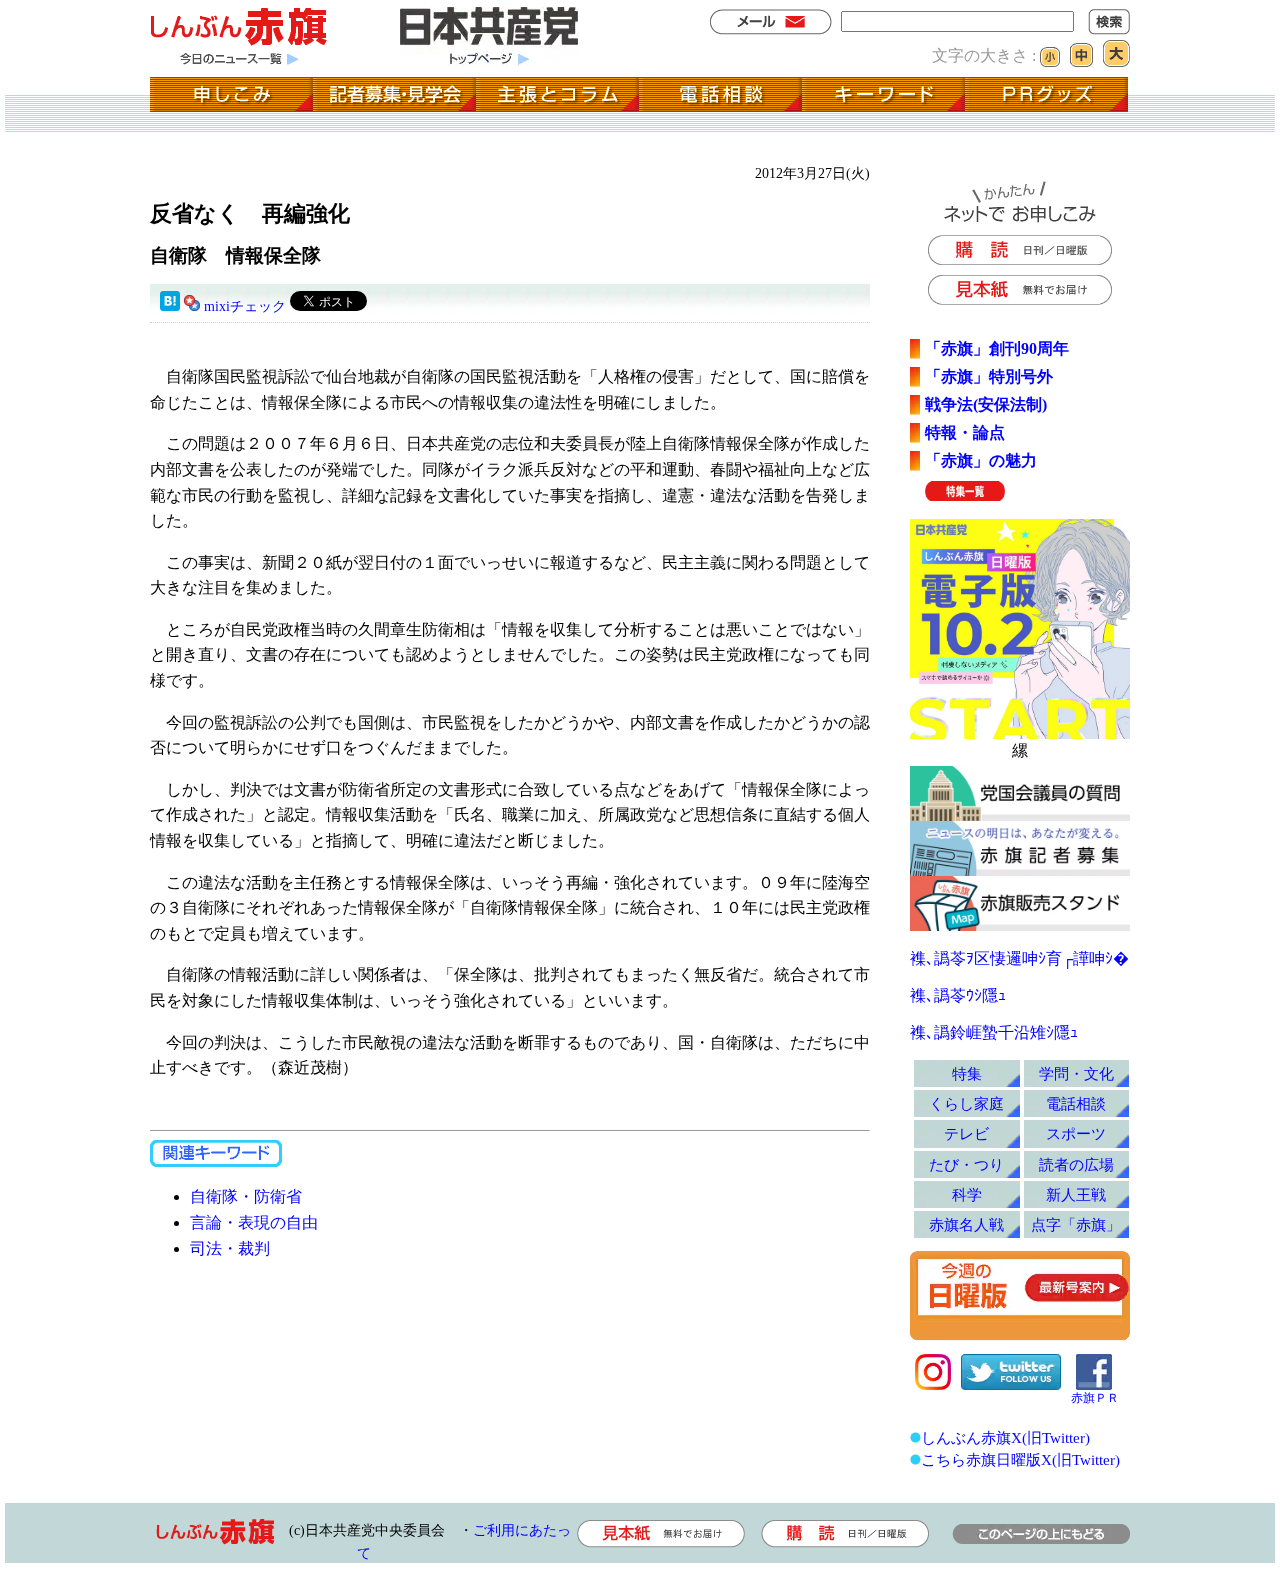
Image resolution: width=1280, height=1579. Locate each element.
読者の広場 (1076, 1164)
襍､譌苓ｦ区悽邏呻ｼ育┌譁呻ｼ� (1019, 958)
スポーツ (1076, 1133)
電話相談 (1076, 1103)
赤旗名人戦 (966, 1224)
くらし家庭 (966, 1103)
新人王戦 (1076, 1194)
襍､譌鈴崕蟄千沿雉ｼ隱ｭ (994, 1032)
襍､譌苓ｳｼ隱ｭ (958, 995)
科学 (967, 1194)
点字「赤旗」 (1076, 1224)
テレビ (966, 1133)
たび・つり (966, 1164)
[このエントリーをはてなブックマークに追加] (170, 306)
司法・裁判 (230, 1248)
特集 (967, 1073)
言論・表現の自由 (254, 1222)
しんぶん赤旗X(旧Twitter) (1005, 1437)
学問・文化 (1076, 1073)
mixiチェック (245, 306)
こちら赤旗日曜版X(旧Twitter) (1020, 1459)
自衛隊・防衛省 (246, 1196)
